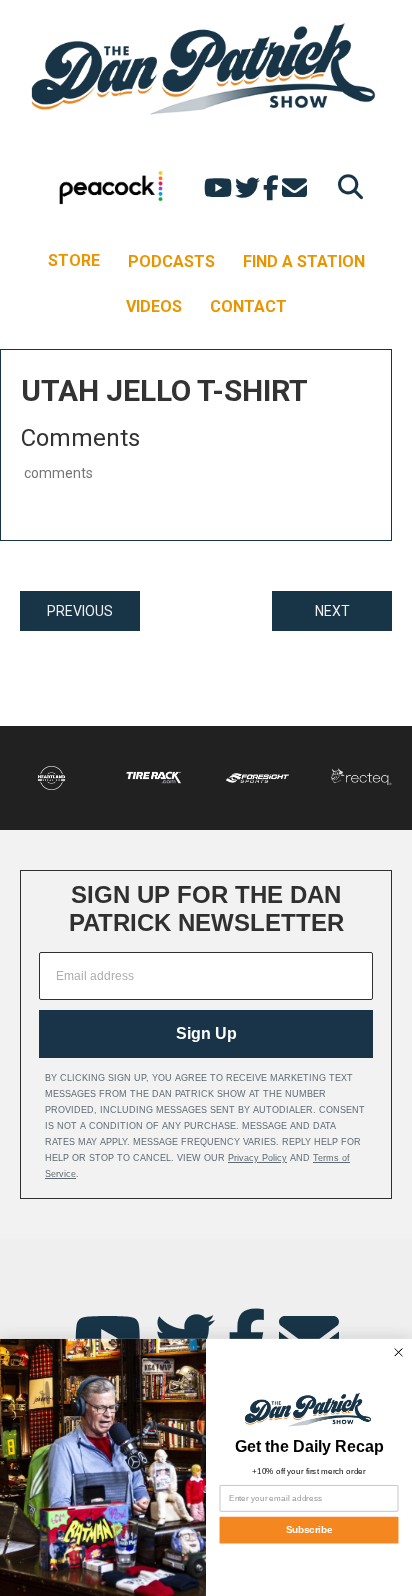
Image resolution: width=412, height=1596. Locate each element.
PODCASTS (171, 261)
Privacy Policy (257, 1158)
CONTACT (248, 306)
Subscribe (309, 1530)
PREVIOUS (80, 611)
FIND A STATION (304, 261)
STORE (74, 260)
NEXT (332, 611)
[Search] (345, 186)
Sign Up (206, 1033)
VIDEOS (154, 306)
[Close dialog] (398, 1352)
